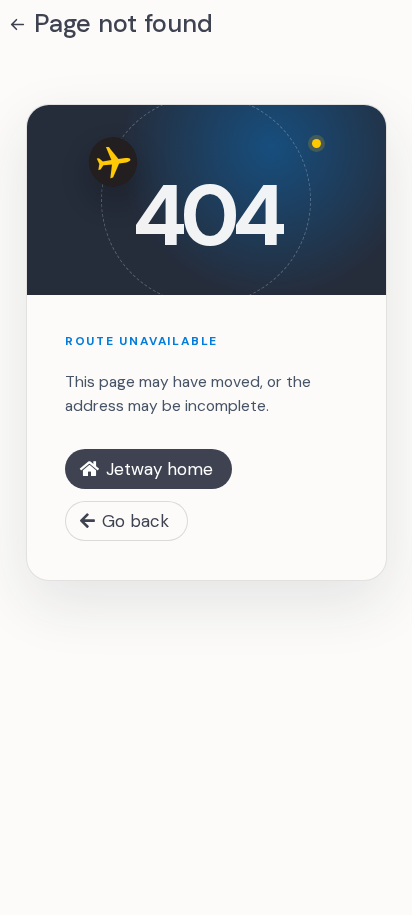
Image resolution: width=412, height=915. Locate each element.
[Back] (17, 24)
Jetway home (159, 469)
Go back (135, 521)
